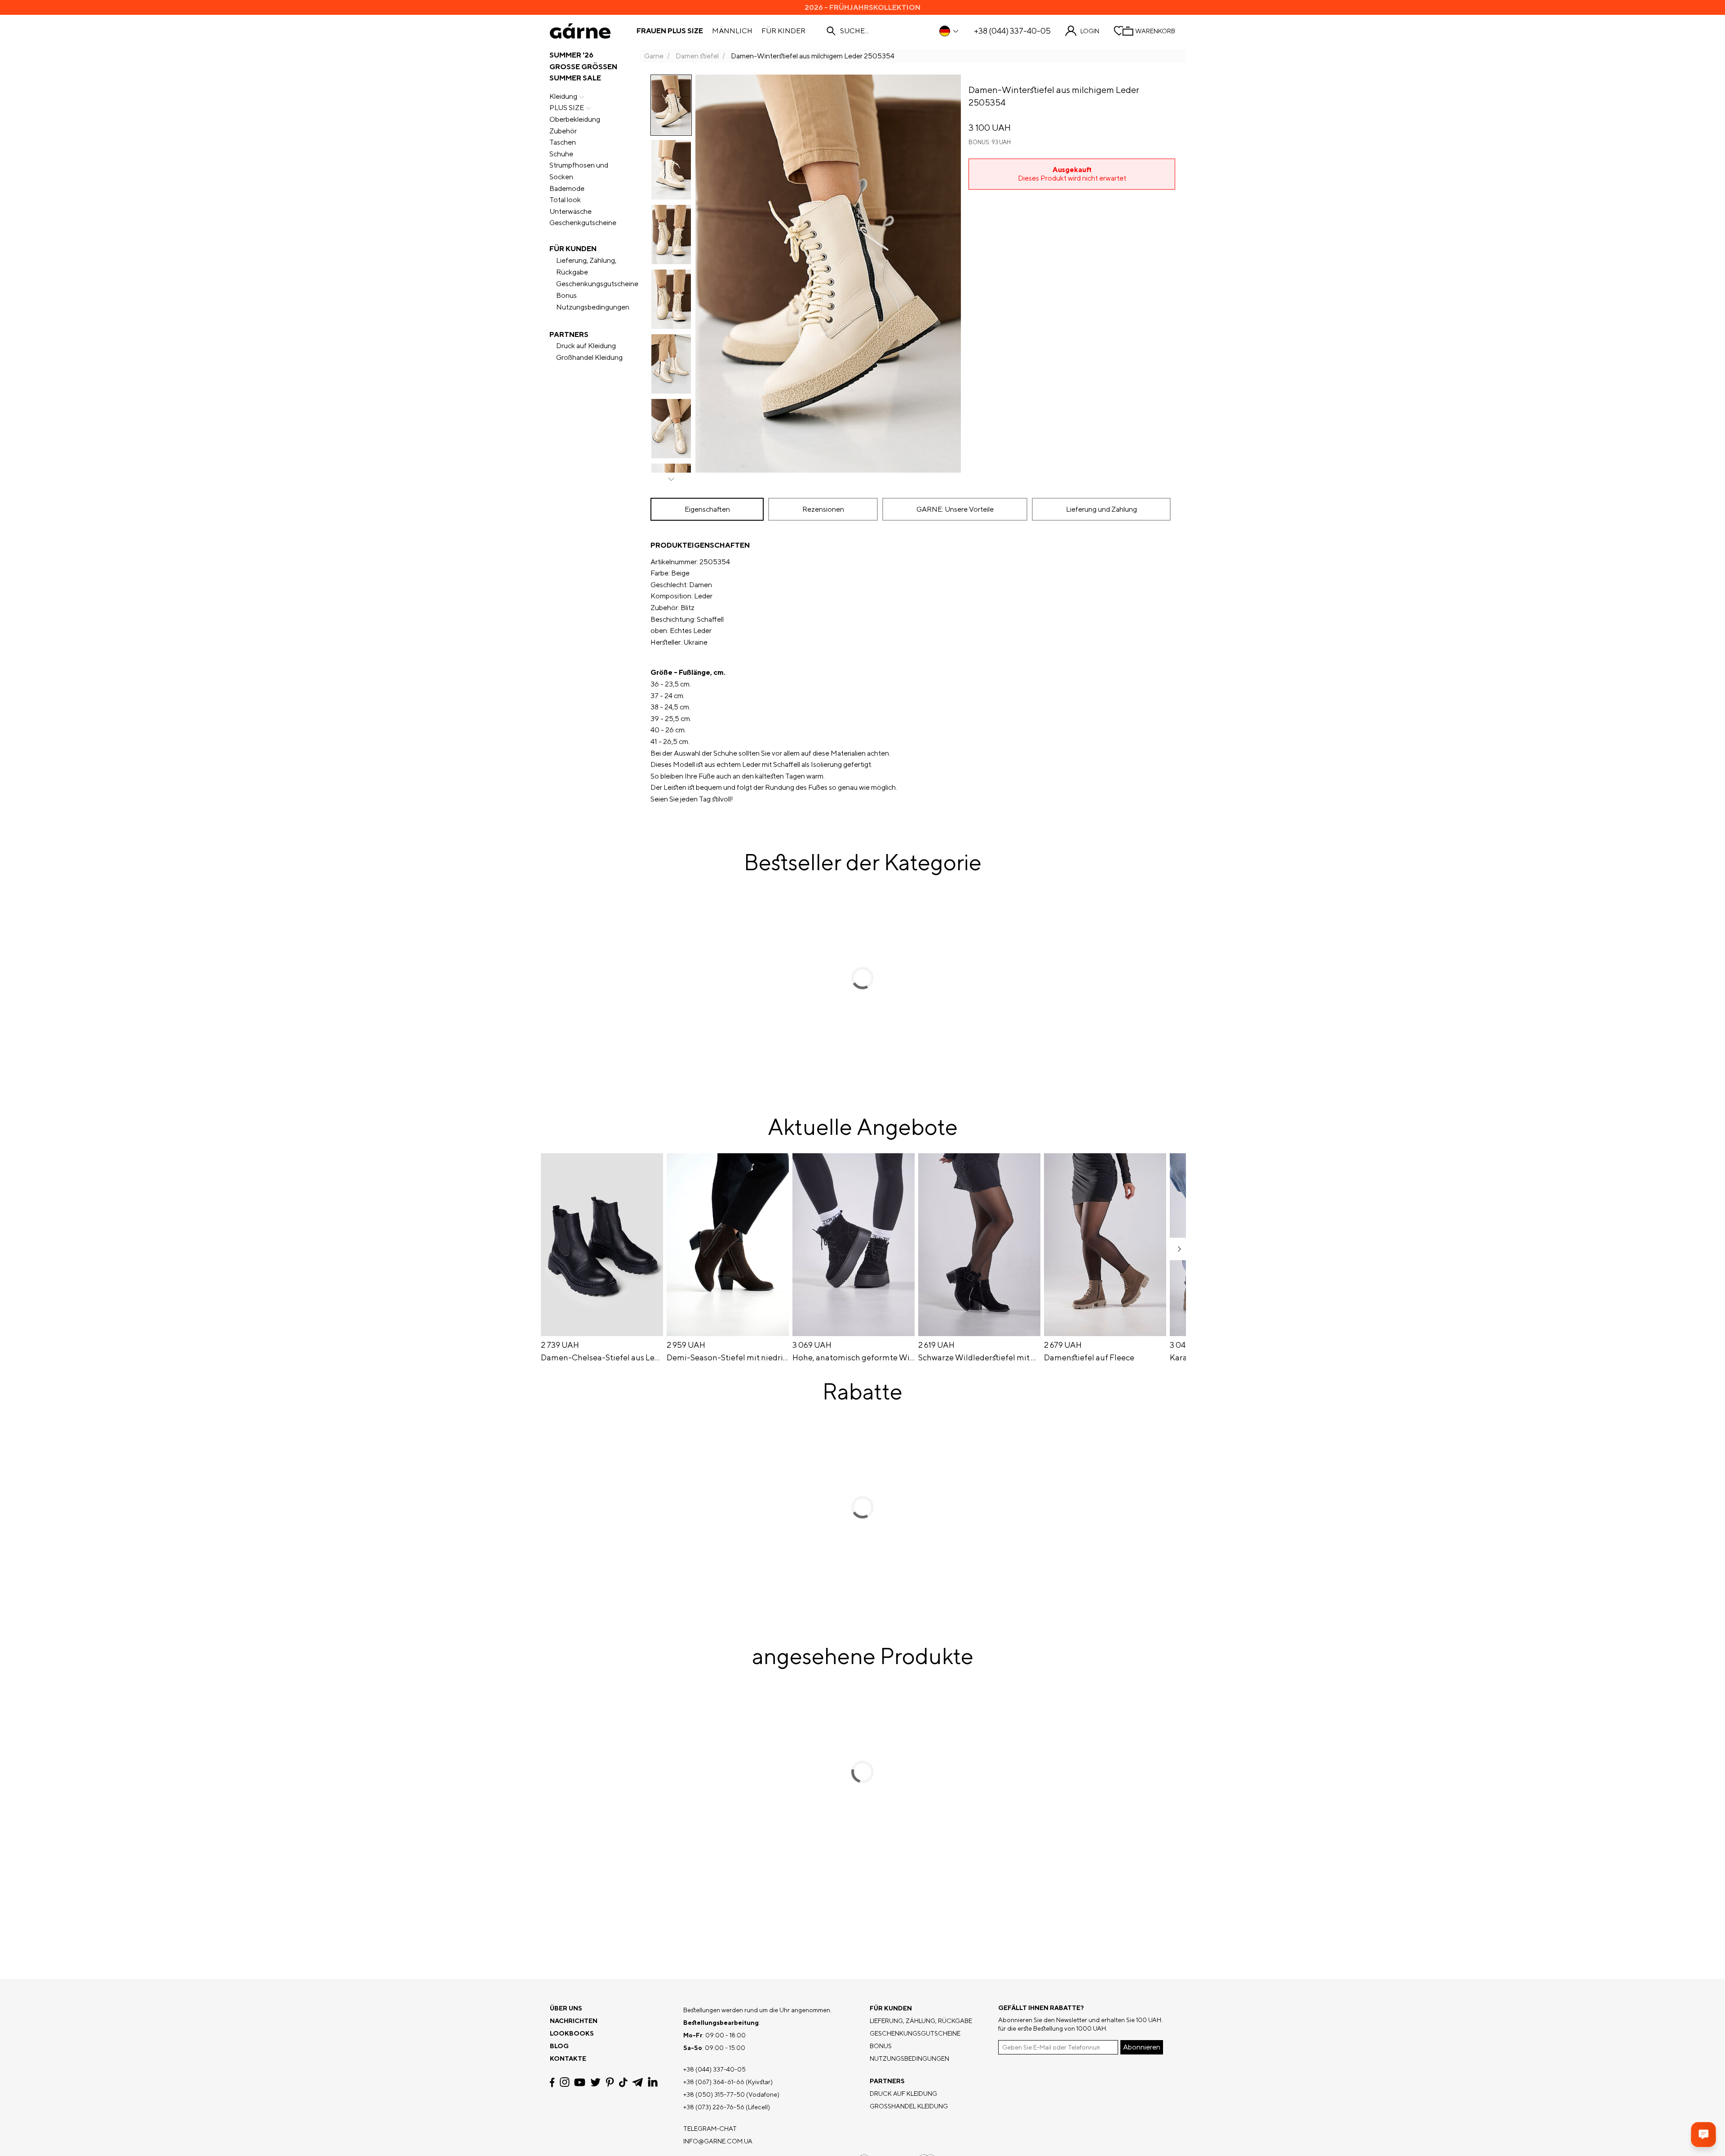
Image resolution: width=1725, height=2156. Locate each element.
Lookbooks (572, 2033)
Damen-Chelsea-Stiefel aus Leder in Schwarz (602, 1358)
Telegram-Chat (710, 2129)
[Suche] (831, 31)
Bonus (566, 295)
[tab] (707, 509)
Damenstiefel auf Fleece (1089, 1358)
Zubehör (563, 131)
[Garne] (580, 31)
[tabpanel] (913, 672)
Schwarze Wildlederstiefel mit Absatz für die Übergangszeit (979, 1358)
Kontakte (568, 2059)
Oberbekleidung (575, 119)
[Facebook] (552, 2082)
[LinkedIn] (653, 2082)
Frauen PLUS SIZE (670, 31)
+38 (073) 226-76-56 (714, 2107)
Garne (654, 56)
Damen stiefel (697, 56)
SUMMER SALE (575, 78)
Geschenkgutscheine (583, 223)
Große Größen (583, 67)
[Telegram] (637, 2082)
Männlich (732, 31)
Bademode (567, 188)
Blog (559, 2046)
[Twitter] (595, 2082)
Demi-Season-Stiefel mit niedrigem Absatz (728, 1358)
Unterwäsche (571, 211)
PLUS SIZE (567, 108)
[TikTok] (623, 2082)
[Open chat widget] (1703, 2134)
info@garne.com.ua (718, 2141)
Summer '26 (571, 55)
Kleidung (563, 96)
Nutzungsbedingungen (593, 307)
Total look (565, 200)
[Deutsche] (949, 31)
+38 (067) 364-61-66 (714, 2082)
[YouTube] (580, 2082)
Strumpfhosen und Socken (579, 171)
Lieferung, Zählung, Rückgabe (586, 266)
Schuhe (561, 154)
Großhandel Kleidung (589, 357)
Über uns (566, 2008)
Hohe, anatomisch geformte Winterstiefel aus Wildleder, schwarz (854, 1358)
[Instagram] (565, 2082)
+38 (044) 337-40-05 (1012, 31)
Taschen (563, 142)
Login (1090, 31)
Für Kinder (783, 31)
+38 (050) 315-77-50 (714, 2094)
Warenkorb (1155, 31)
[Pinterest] (610, 2082)
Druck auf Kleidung (586, 346)
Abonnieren (1142, 2047)
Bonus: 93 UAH (990, 142)
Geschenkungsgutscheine (597, 284)
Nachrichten (574, 2021)
